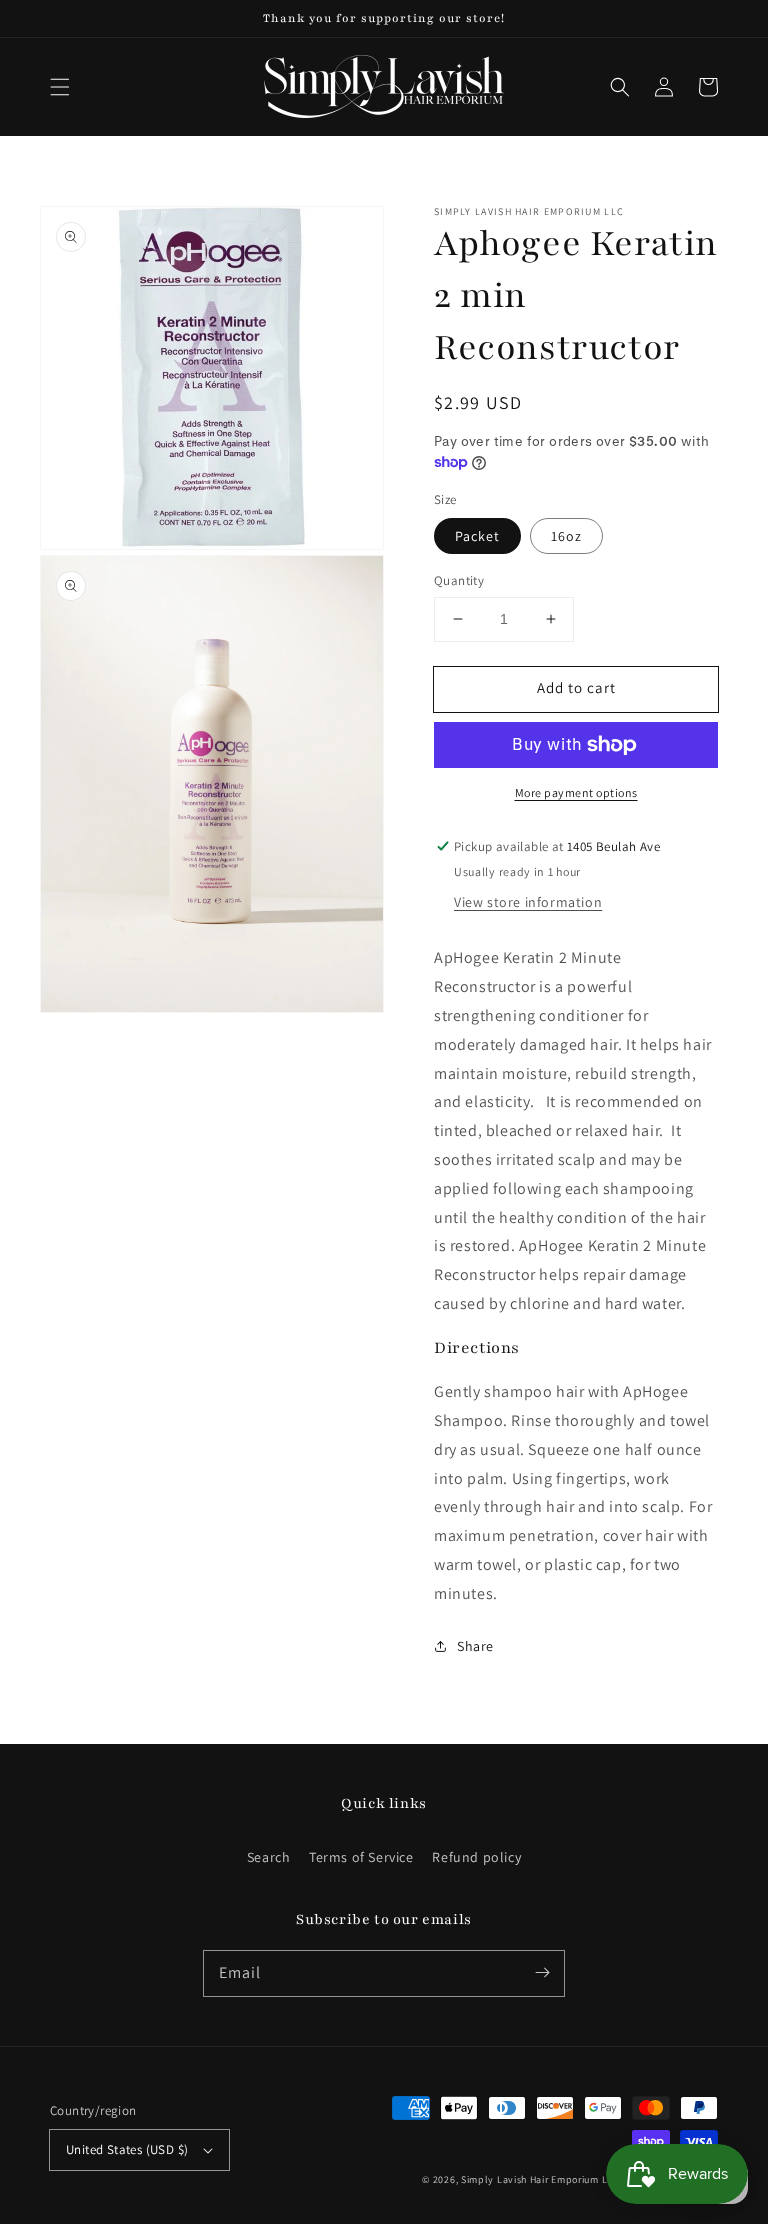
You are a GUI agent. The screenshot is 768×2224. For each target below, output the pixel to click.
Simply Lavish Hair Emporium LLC (540, 2179)
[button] (60, 87)
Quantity (459, 580)
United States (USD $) (127, 2149)
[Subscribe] (542, 1973)
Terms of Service (361, 1857)
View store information (528, 902)
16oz (566, 536)
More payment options (576, 792)
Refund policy (476, 1857)
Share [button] (475, 1646)
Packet (477, 536)
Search (269, 1857)
